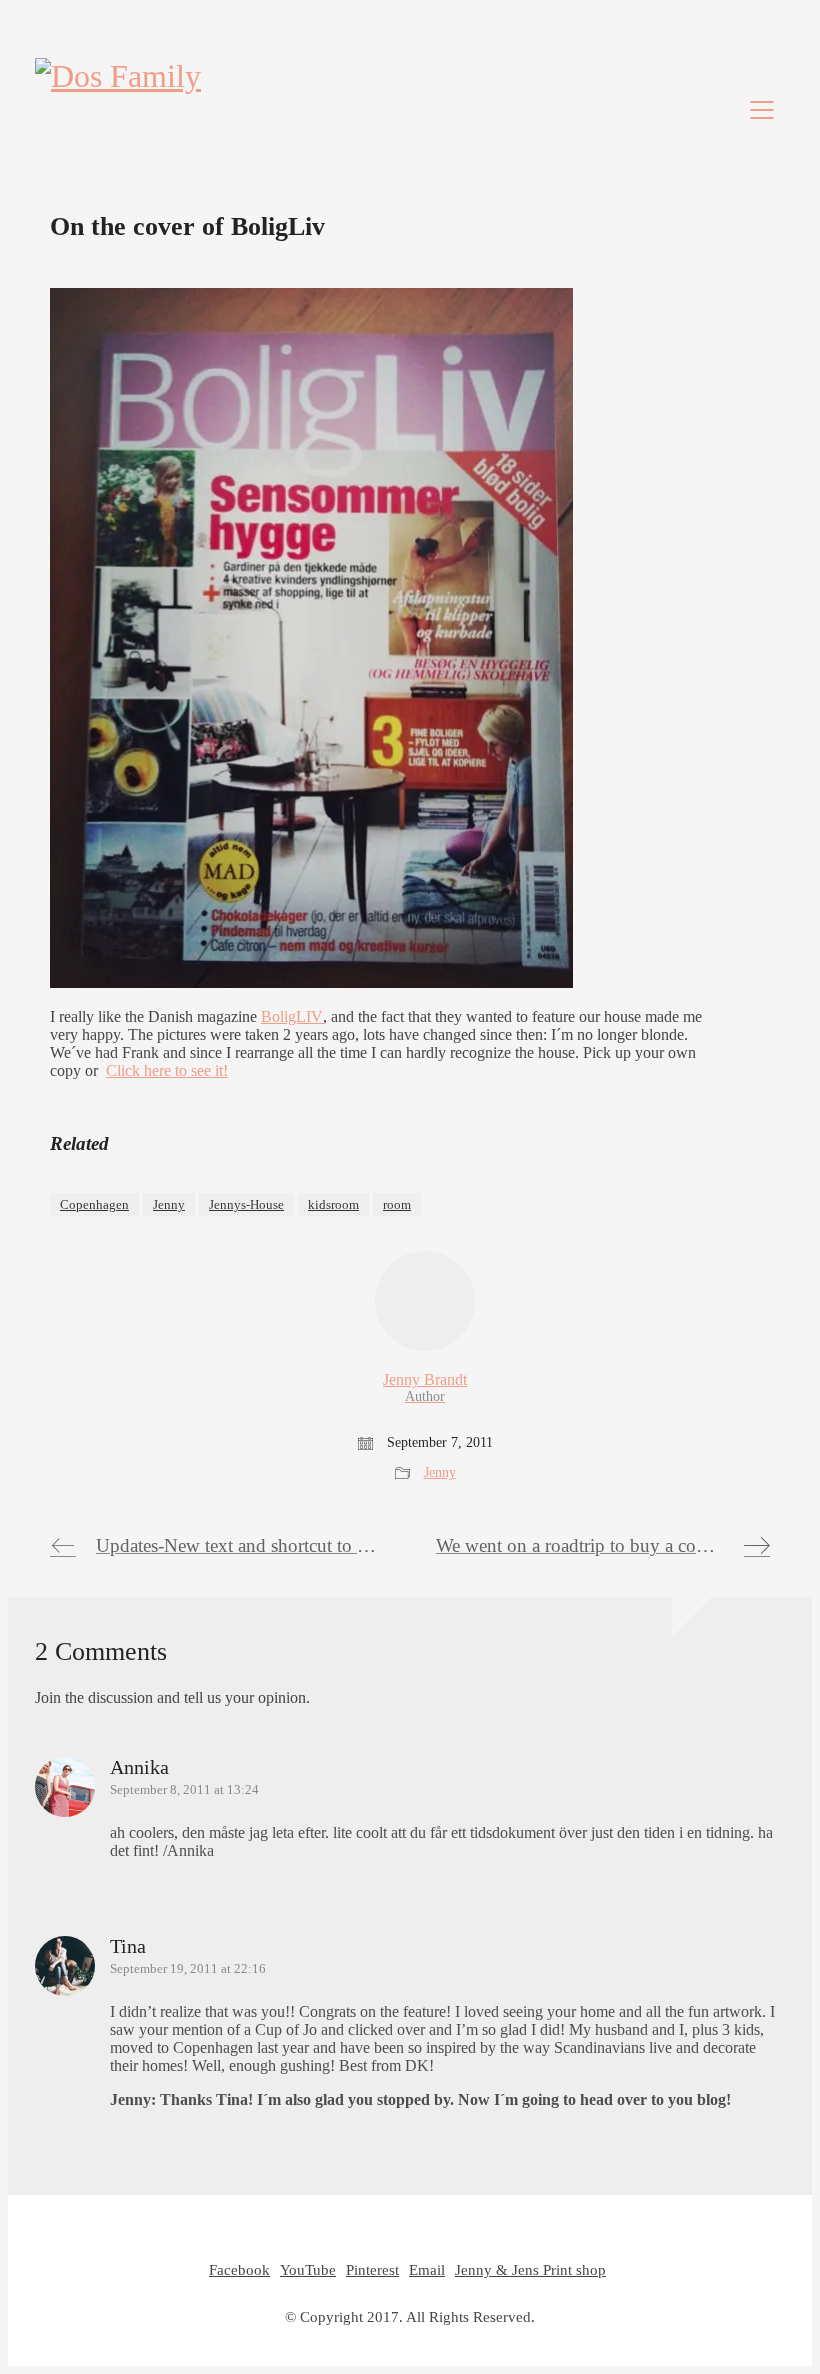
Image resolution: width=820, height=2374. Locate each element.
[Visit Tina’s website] (65, 1968)
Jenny (169, 1204)
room (397, 1204)
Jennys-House (246, 1204)
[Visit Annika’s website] (65, 1789)
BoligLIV (292, 1016)
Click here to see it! (167, 1070)
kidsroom (333, 1204)
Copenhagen (94, 1204)
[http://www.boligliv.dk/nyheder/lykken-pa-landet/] (311, 982)
